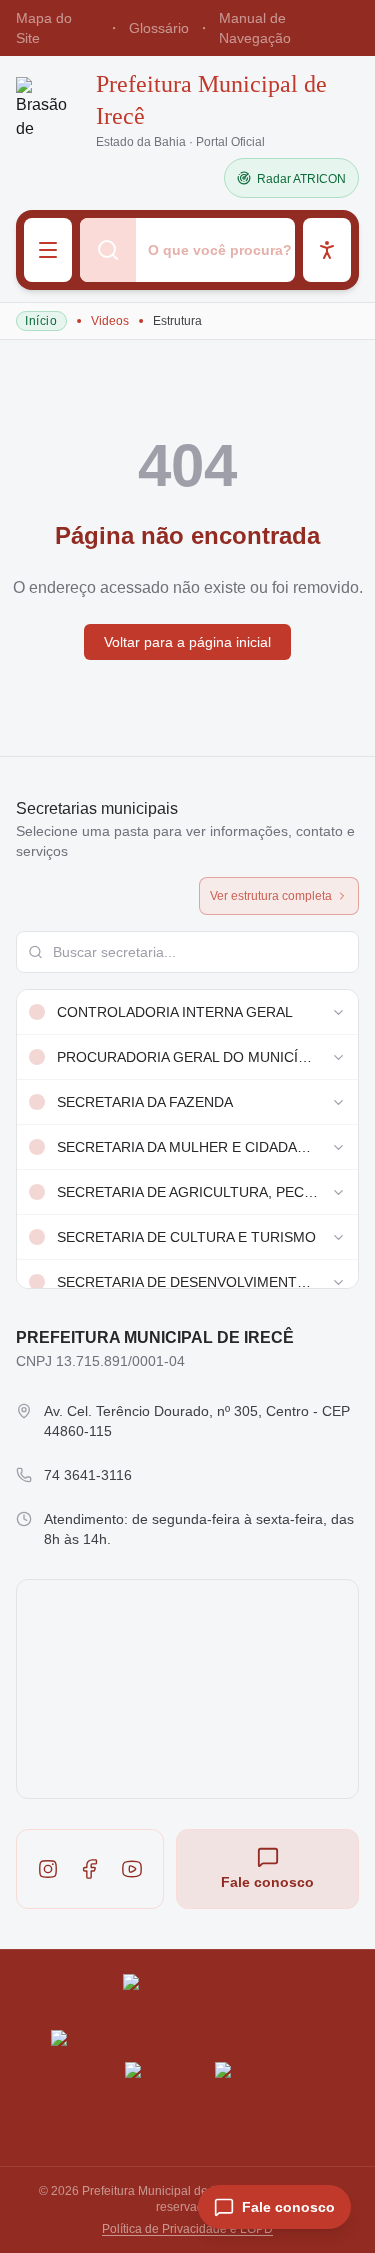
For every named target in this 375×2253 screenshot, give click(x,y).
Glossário (159, 28)
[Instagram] (48, 1869)
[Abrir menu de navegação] (48, 250)
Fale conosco (267, 1882)
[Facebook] (90, 1869)
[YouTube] (132, 1869)
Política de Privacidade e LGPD (187, 2229)
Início (41, 321)
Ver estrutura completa (271, 896)
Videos (110, 321)
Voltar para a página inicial (187, 642)
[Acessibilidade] (327, 250)
